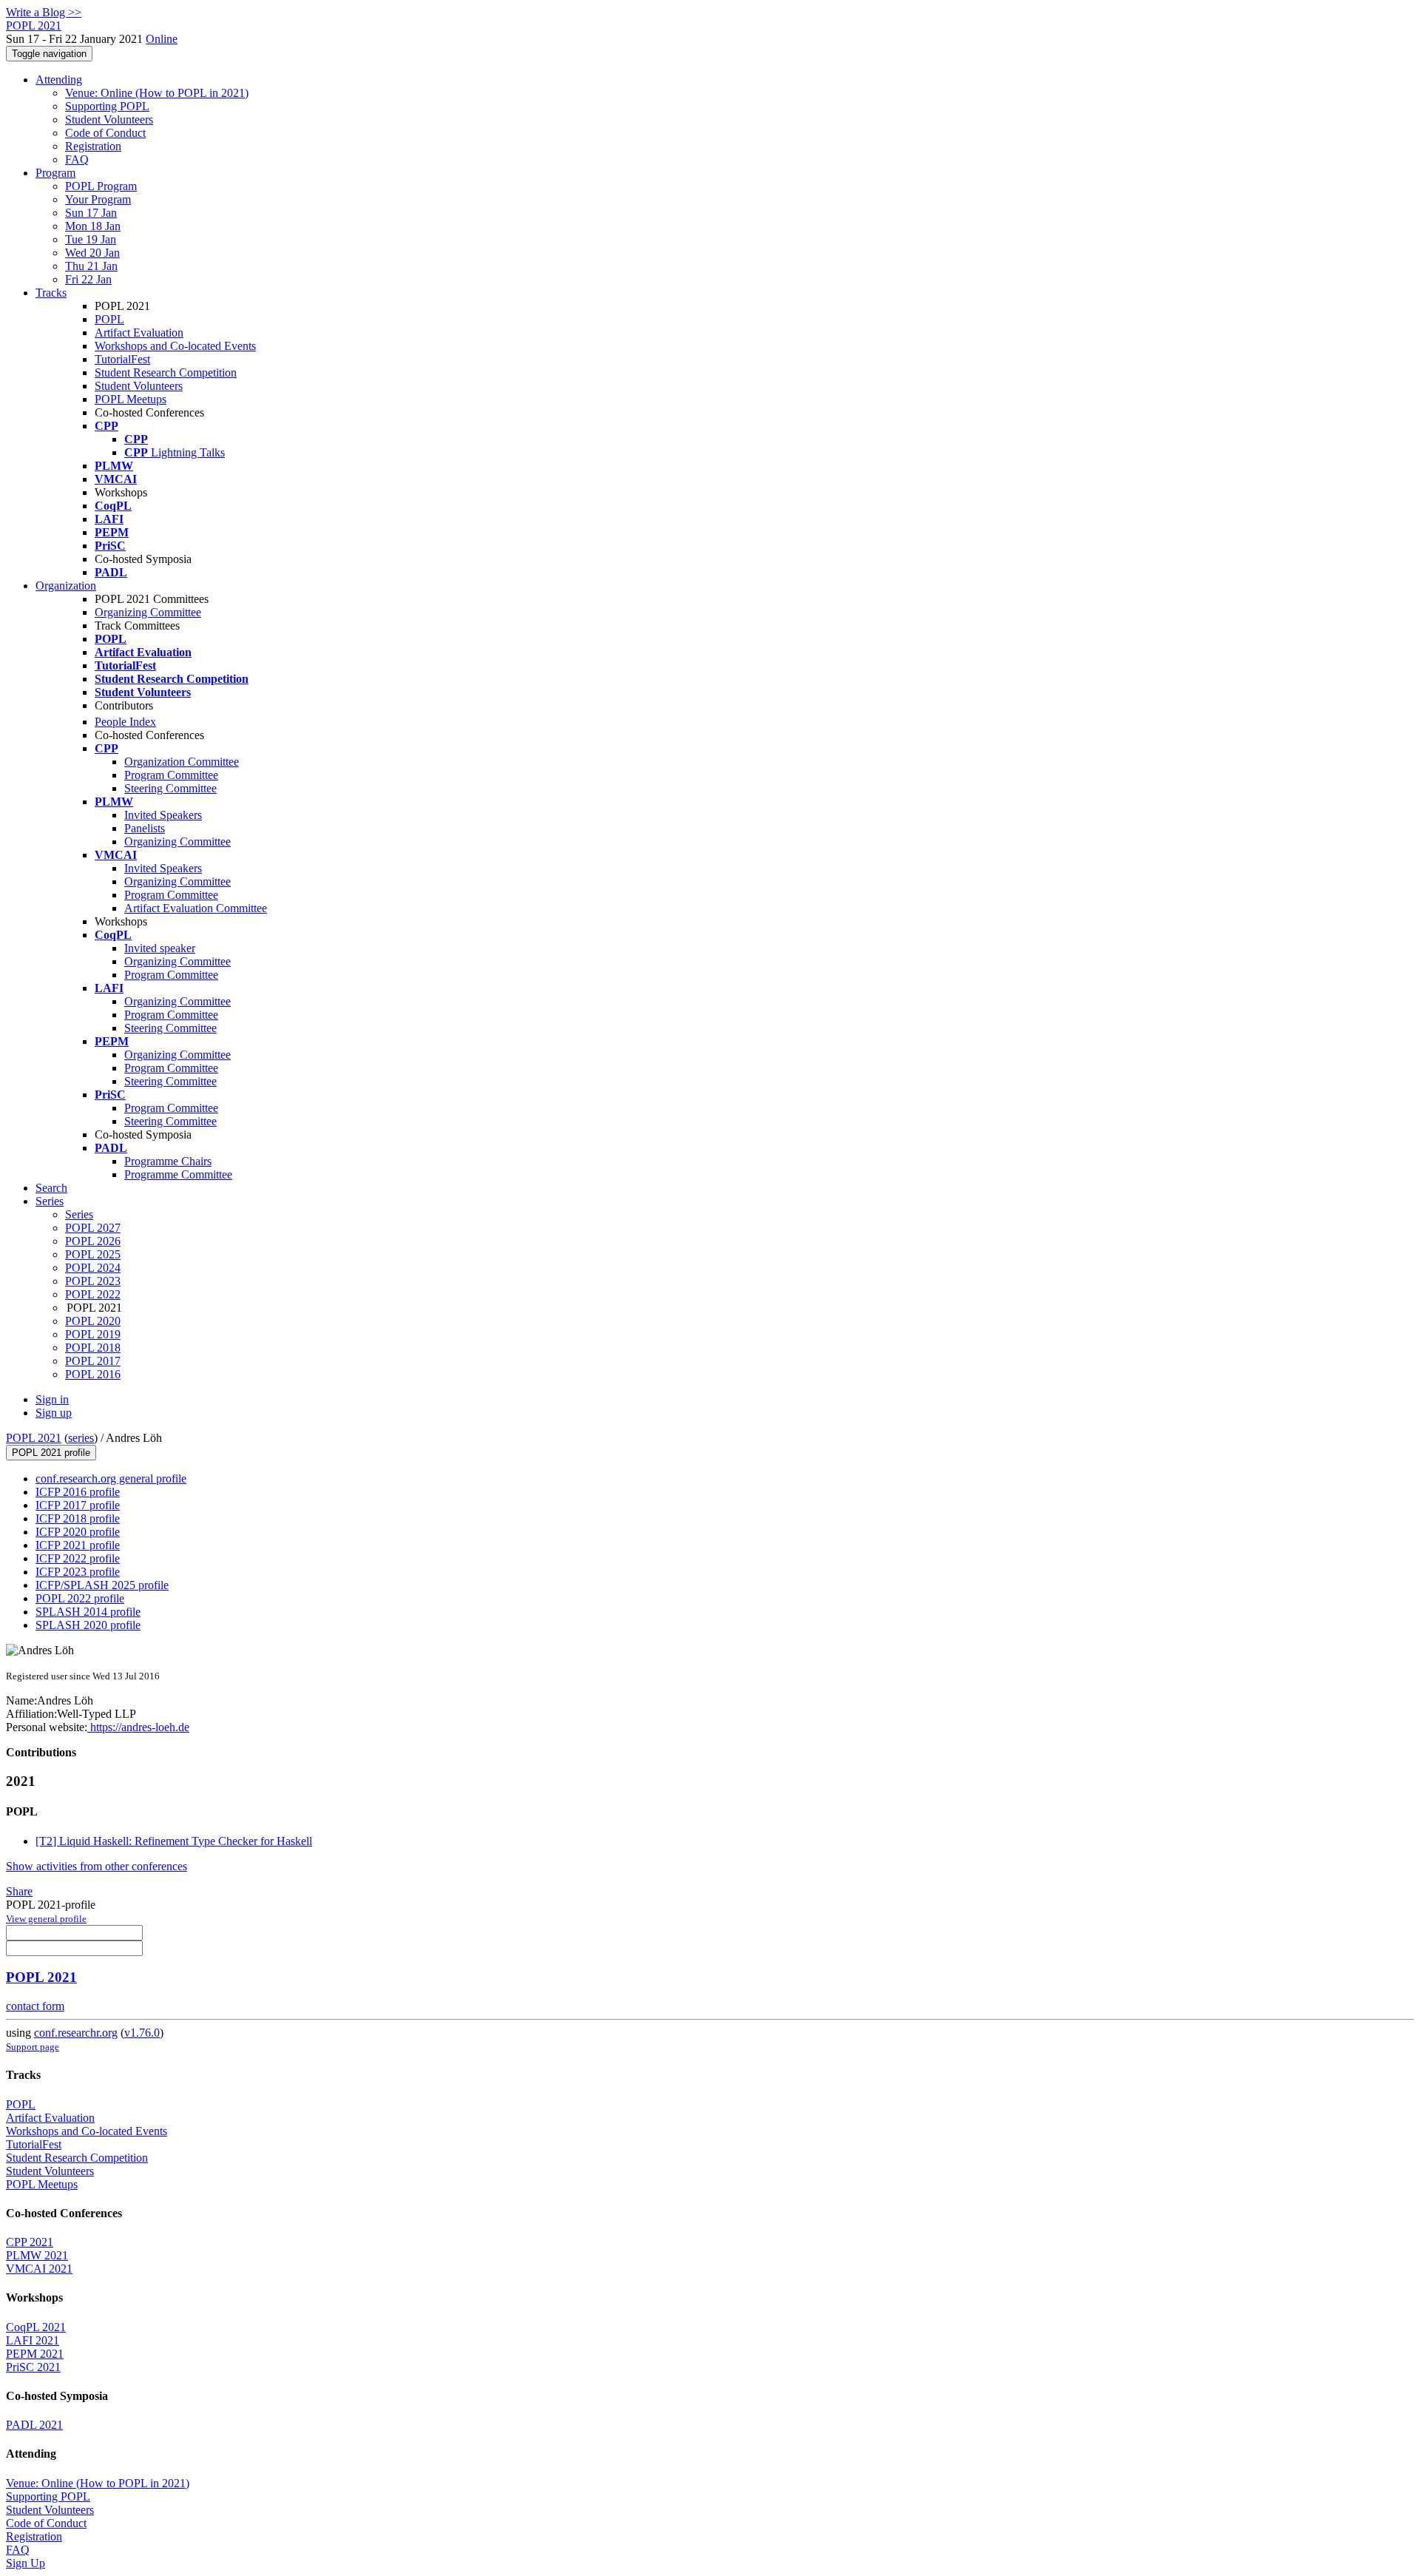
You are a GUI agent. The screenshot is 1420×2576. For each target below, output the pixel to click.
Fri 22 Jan (88, 279)
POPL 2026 (93, 1241)
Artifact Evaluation (139, 333)
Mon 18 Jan (93, 226)
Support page (33, 2047)
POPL (109, 319)
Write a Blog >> (44, 12)
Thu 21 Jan (91, 266)
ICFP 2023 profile (78, 1572)
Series (79, 1214)
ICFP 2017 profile (78, 1505)
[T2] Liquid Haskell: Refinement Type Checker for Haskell (174, 1841)
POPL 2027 (93, 1228)
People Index (125, 722)
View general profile (46, 1919)
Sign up (54, 1413)
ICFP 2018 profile (78, 1518)
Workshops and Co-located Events (175, 346)
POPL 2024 (93, 1268)
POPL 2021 (34, 1438)
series (81, 1438)
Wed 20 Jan (92, 253)
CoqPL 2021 (36, 2327)
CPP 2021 (30, 2242)
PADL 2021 (34, 2425)
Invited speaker (160, 948)
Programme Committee (178, 1174)
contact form (35, 2006)
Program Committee (171, 775)
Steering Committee (170, 788)
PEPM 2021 (35, 2354)
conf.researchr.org (76, 2033)
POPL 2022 (93, 1294)
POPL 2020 (93, 1321)
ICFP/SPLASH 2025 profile (102, 1585)
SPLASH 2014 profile (88, 1612)
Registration (93, 146)
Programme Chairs (168, 1161)
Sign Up (26, 2563)
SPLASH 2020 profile (88, 1625)
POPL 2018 (93, 1348)
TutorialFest (122, 359)
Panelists (145, 828)
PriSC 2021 (33, 2367)
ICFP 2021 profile (78, 1545)
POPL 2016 (93, 1374)
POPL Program (101, 186)
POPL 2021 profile (51, 1453)
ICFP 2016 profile (78, 1492)
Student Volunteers (109, 119)
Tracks (51, 293)
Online (162, 39)
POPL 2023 (93, 1281)
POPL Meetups (131, 399)
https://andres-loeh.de (138, 1727)
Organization (66, 586)
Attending (59, 80)
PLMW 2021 (37, 2255)
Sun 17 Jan (91, 213)
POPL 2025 (93, 1254)
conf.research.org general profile (111, 1478)
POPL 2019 (93, 1334)
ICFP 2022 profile (78, 1558)
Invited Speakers (163, 815)
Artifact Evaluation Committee (196, 908)
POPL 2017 (93, 1361)
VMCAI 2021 (39, 2269)
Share (19, 1891)
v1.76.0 (142, 2033)
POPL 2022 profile (80, 1598)
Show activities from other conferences (97, 1866)
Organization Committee (182, 762)
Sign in (52, 1399)
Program (55, 173)
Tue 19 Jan (91, 239)
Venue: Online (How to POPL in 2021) (157, 93)
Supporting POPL (107, 106)
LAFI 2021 (33, 2340)
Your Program (98, 199)
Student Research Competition (166, 372)
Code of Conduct (105, 133)
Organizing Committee (148, 612)
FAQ (77, 159)
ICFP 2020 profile (78, 1532)
